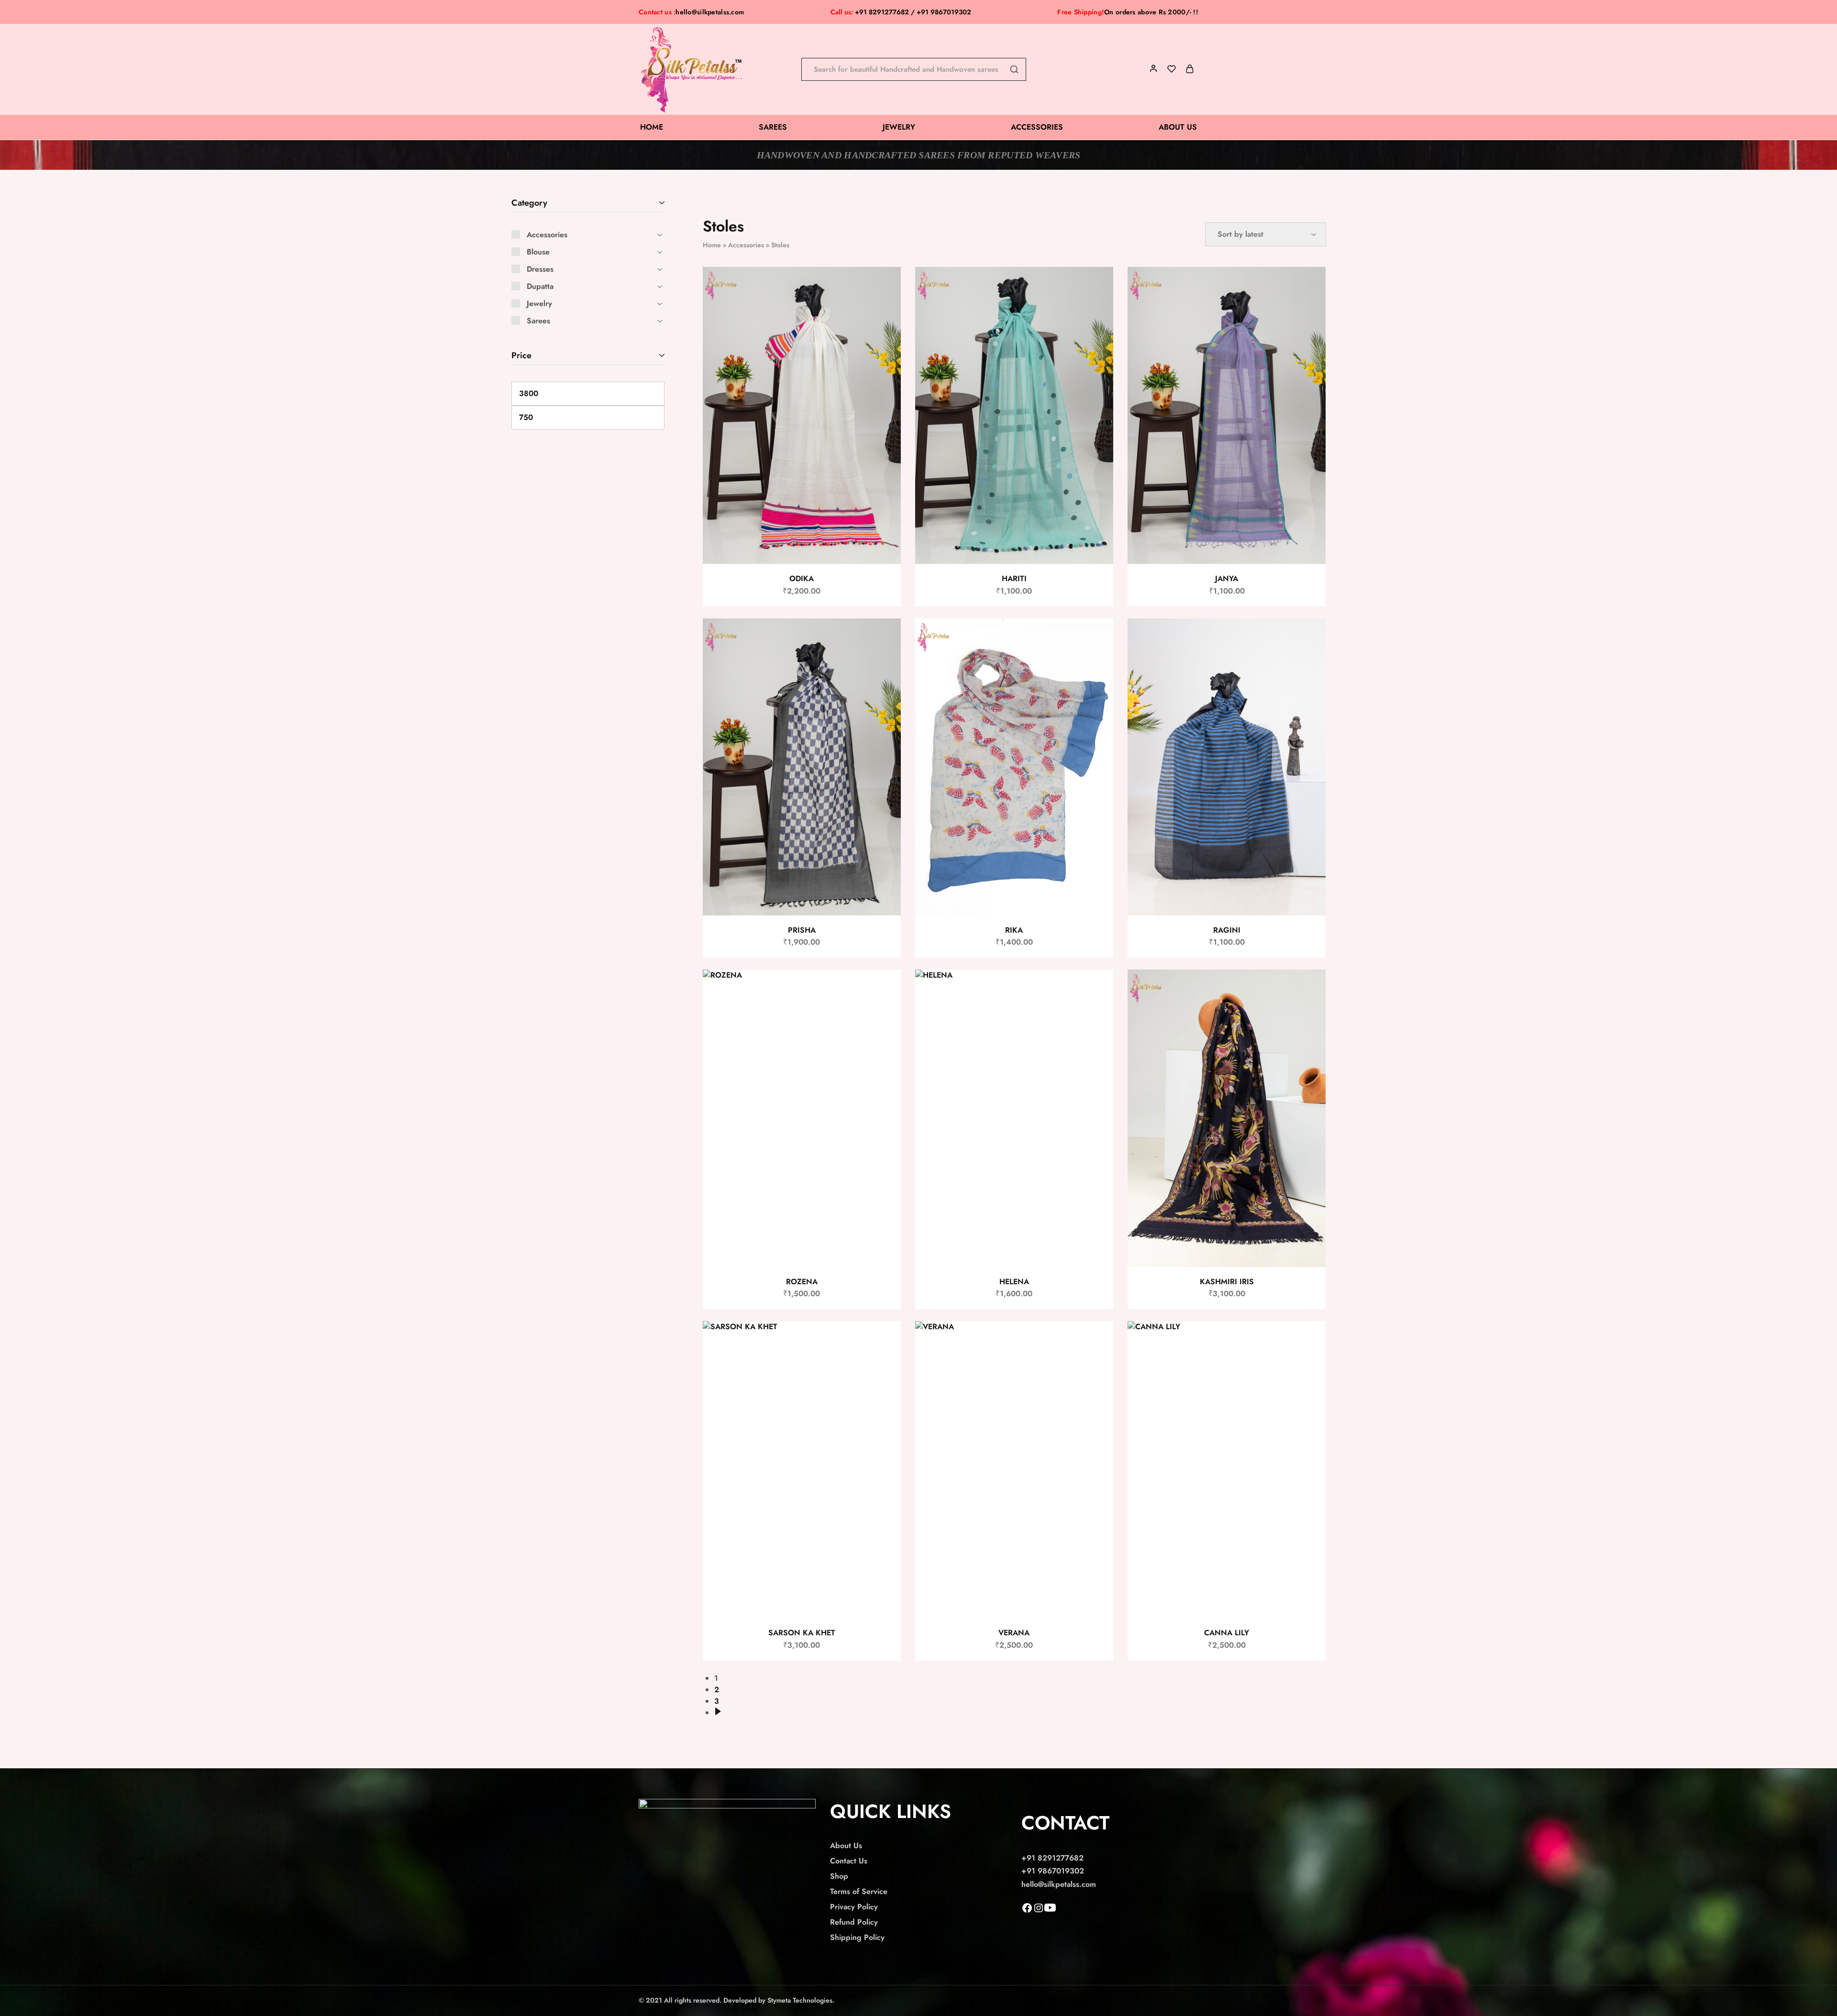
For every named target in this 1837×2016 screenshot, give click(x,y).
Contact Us (849, 1861)
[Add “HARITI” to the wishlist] (1097, 286)
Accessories (746, 245)
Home (712, 245)
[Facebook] (1027, 1911)
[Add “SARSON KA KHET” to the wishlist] (885, 1340)
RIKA (1014, 930)
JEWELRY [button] (899, 127)
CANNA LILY (1227, 1633)
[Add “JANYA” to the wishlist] (1310, 286)
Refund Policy (854, 1922)
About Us (846, 1845)
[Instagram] (1039, 1911)
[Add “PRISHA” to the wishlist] (885, 638)
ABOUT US (1178, 127)
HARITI (1014, 578)
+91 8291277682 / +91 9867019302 (901, 12)
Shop (839, 1876)
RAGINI (1227, 930)
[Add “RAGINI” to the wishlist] (1310, 638)
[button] (883, 310)
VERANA (1014, 1633)
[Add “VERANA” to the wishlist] (1097, 1340)
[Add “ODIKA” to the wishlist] (885, 286)
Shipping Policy (857, 1937)
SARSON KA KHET (802, 1633)
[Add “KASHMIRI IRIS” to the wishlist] (1310, 989)
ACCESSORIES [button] (1037, 127)
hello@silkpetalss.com (710, 12)
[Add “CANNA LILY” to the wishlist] (1310, 1340)
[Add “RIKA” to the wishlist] (1097, 638)
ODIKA (802, 578)
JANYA (1227, 578)
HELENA (1014, 1282)
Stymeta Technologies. (801, 2000)
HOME (652, 127)
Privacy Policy (854, 1907)
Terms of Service (859, 1891)
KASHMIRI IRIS (1227, 1282)
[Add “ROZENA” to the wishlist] (885, 989)
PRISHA (802, 930)
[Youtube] (1050, 1911)
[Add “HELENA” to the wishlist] (1097, 989)
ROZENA (802, 1282)
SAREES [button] (773, 127)
